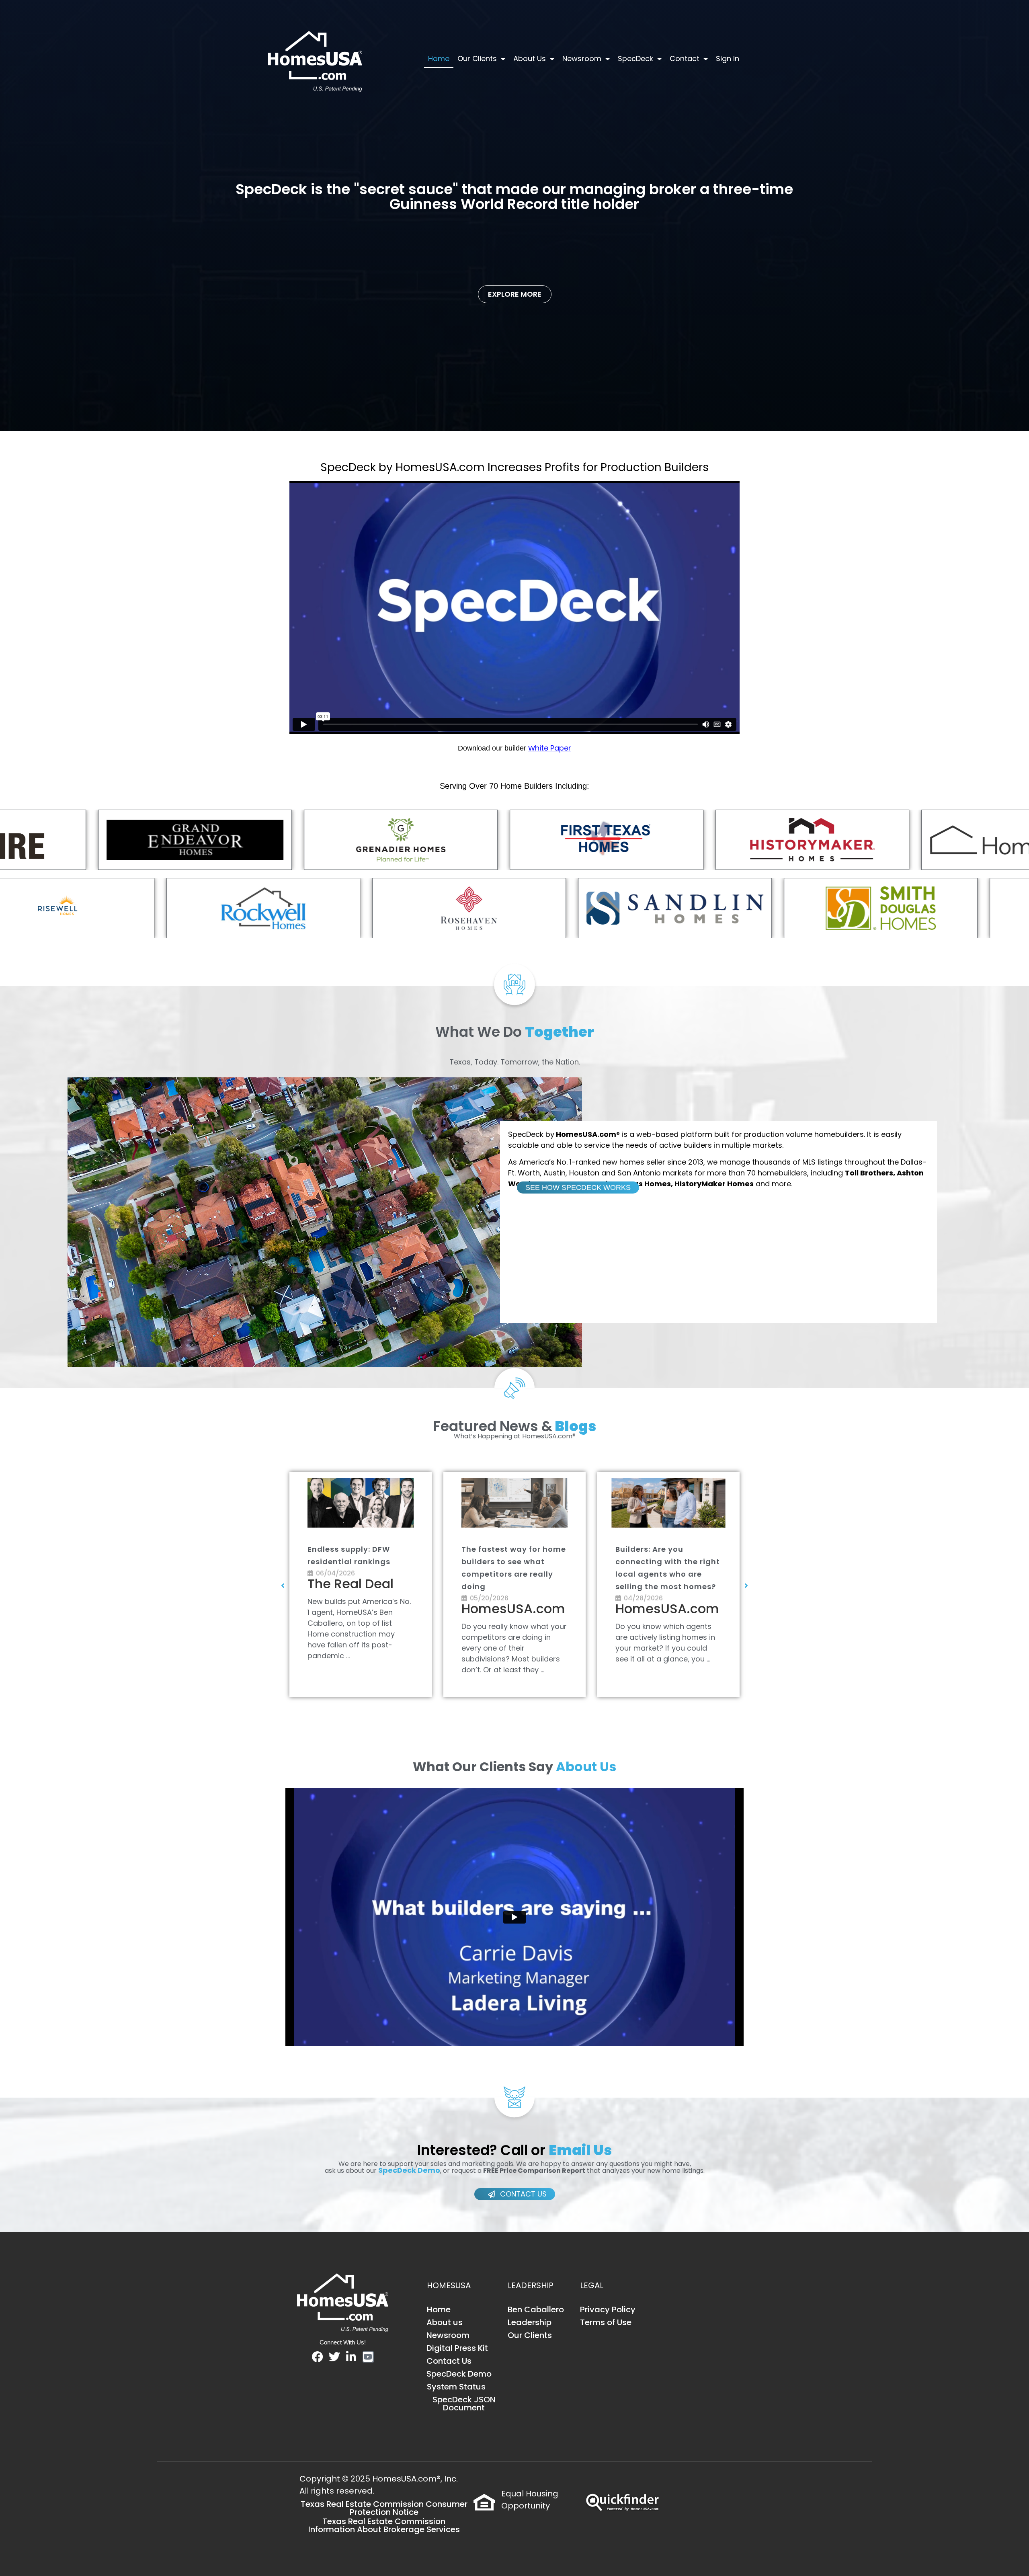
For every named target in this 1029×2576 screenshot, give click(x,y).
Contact (685, 58)
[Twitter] (334, 2357)
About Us (530, 58)
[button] (283, 1585)
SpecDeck (635, 58)
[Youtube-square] (368, 2357)
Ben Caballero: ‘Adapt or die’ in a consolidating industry (358, 1562)
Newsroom (582, 58)
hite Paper (553, 748)
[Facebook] (318, 2357)
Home (439, 58)
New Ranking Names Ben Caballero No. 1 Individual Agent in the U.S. (513, 1562)
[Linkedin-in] (351, 2357)
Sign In (728, 58)
